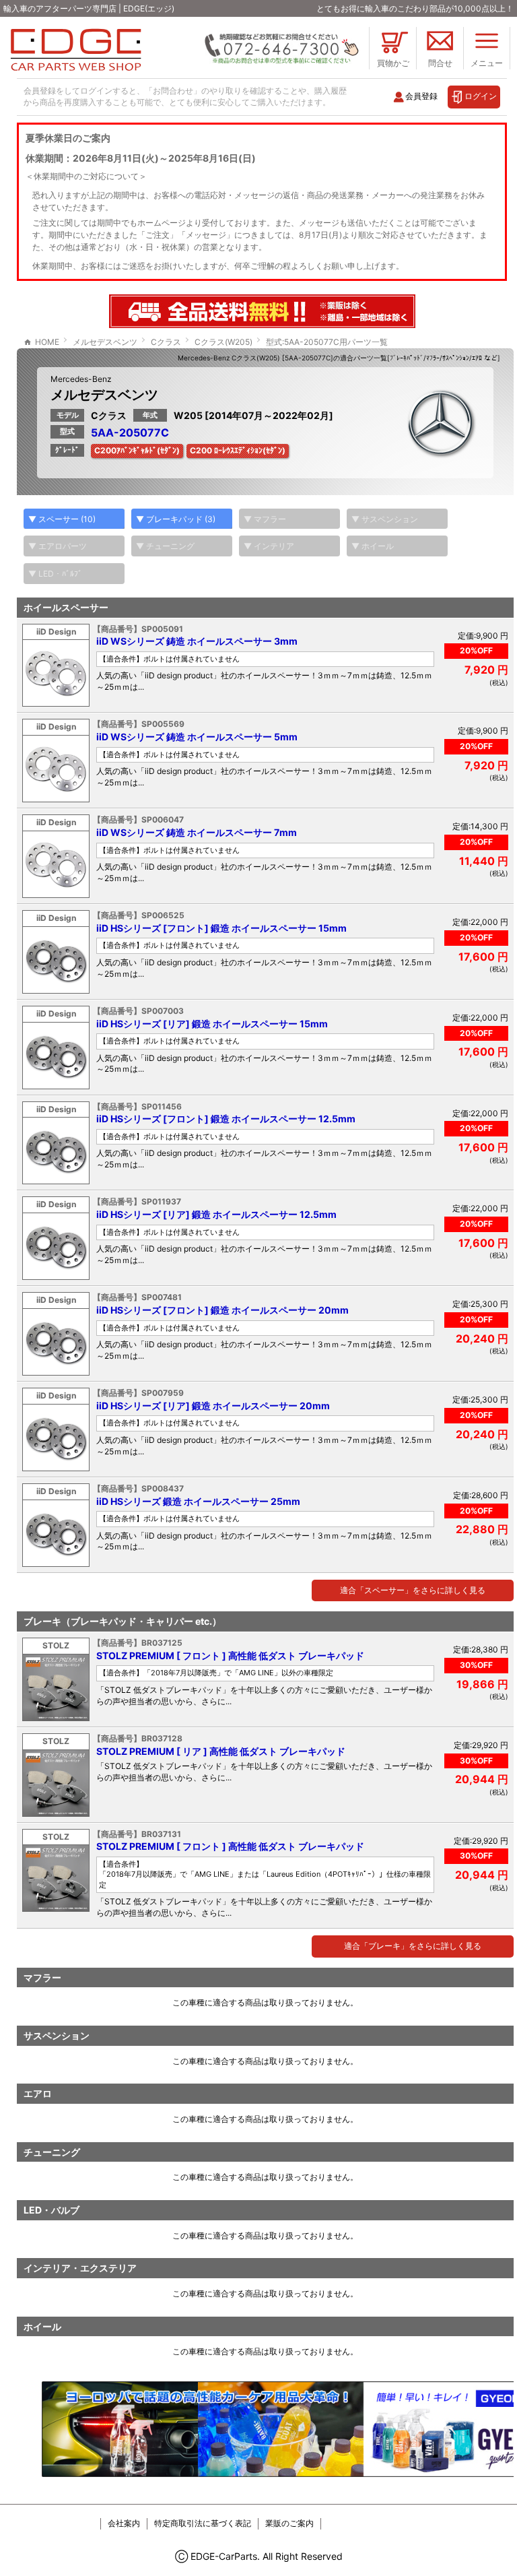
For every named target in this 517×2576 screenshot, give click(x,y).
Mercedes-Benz (81, 379)
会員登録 (421, 96)
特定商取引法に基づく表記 (203, 2523)
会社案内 (124, 2523)
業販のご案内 (289, 2523)
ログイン (481, 96)
